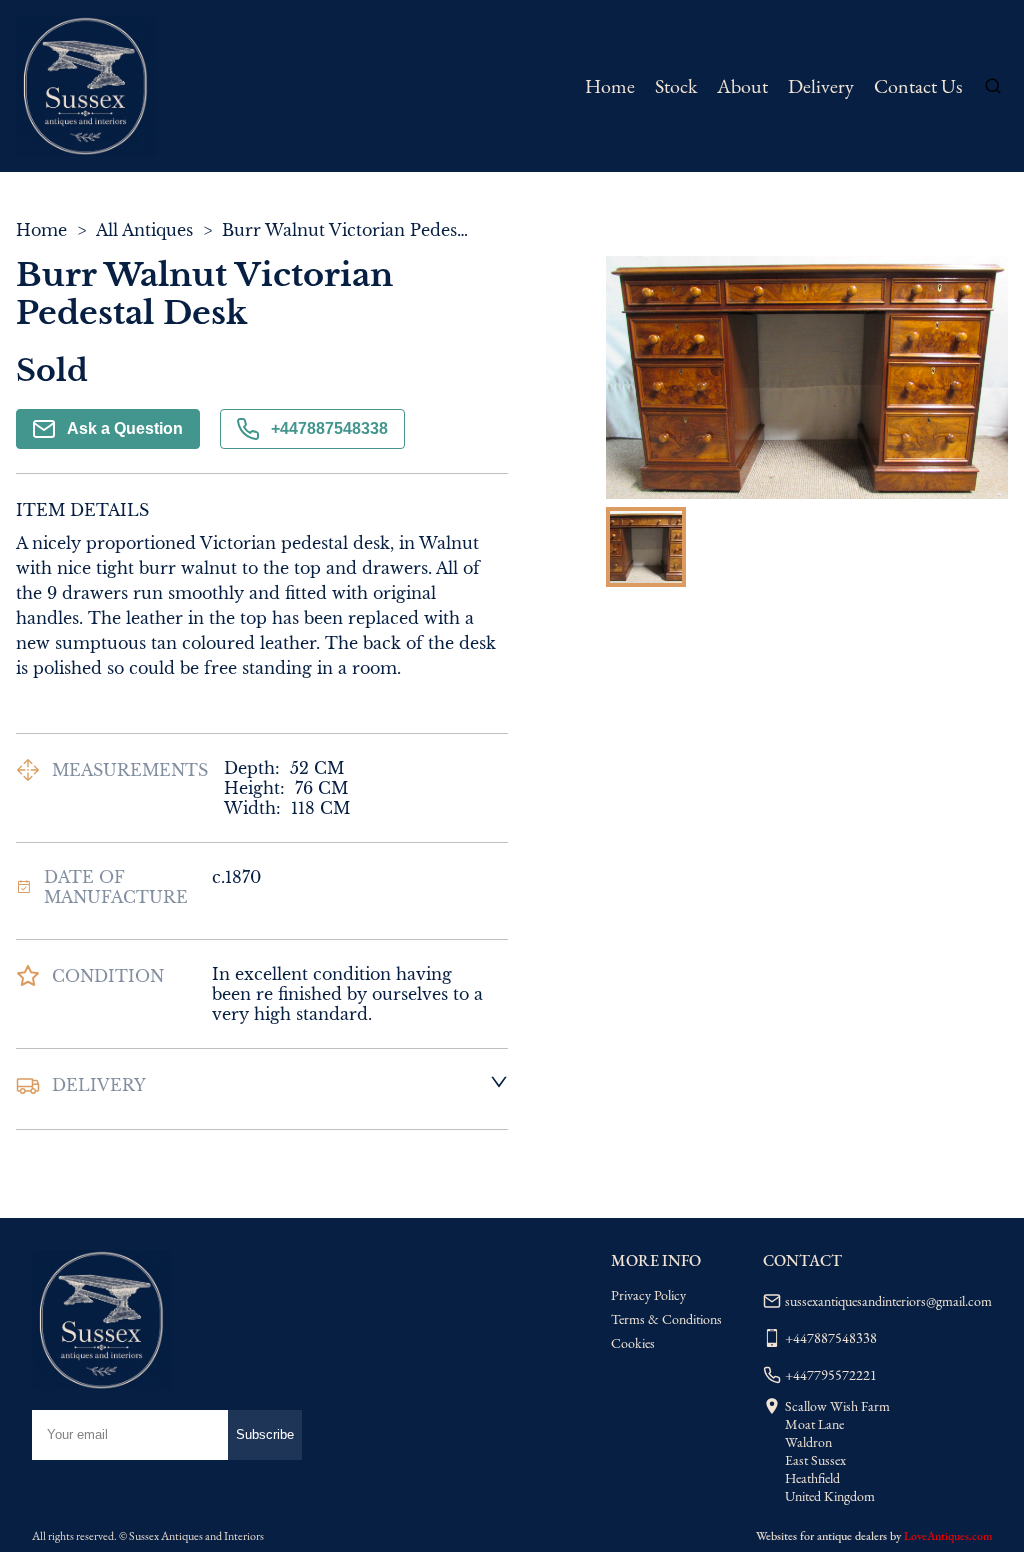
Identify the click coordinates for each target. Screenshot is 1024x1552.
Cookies (633, 1343)
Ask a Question (125, 428)
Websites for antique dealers (821, 1536)
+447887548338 (329, 428)
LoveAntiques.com (948, 1536)
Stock (676, 86)
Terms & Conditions (666, 1319)
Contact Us (918, 86)
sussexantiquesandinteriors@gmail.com (888, 1301)
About (742, 86)
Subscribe (265, 1434)
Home (610, 86)
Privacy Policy (648, 1295)
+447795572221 (831, 1375)
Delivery (821, 86)
